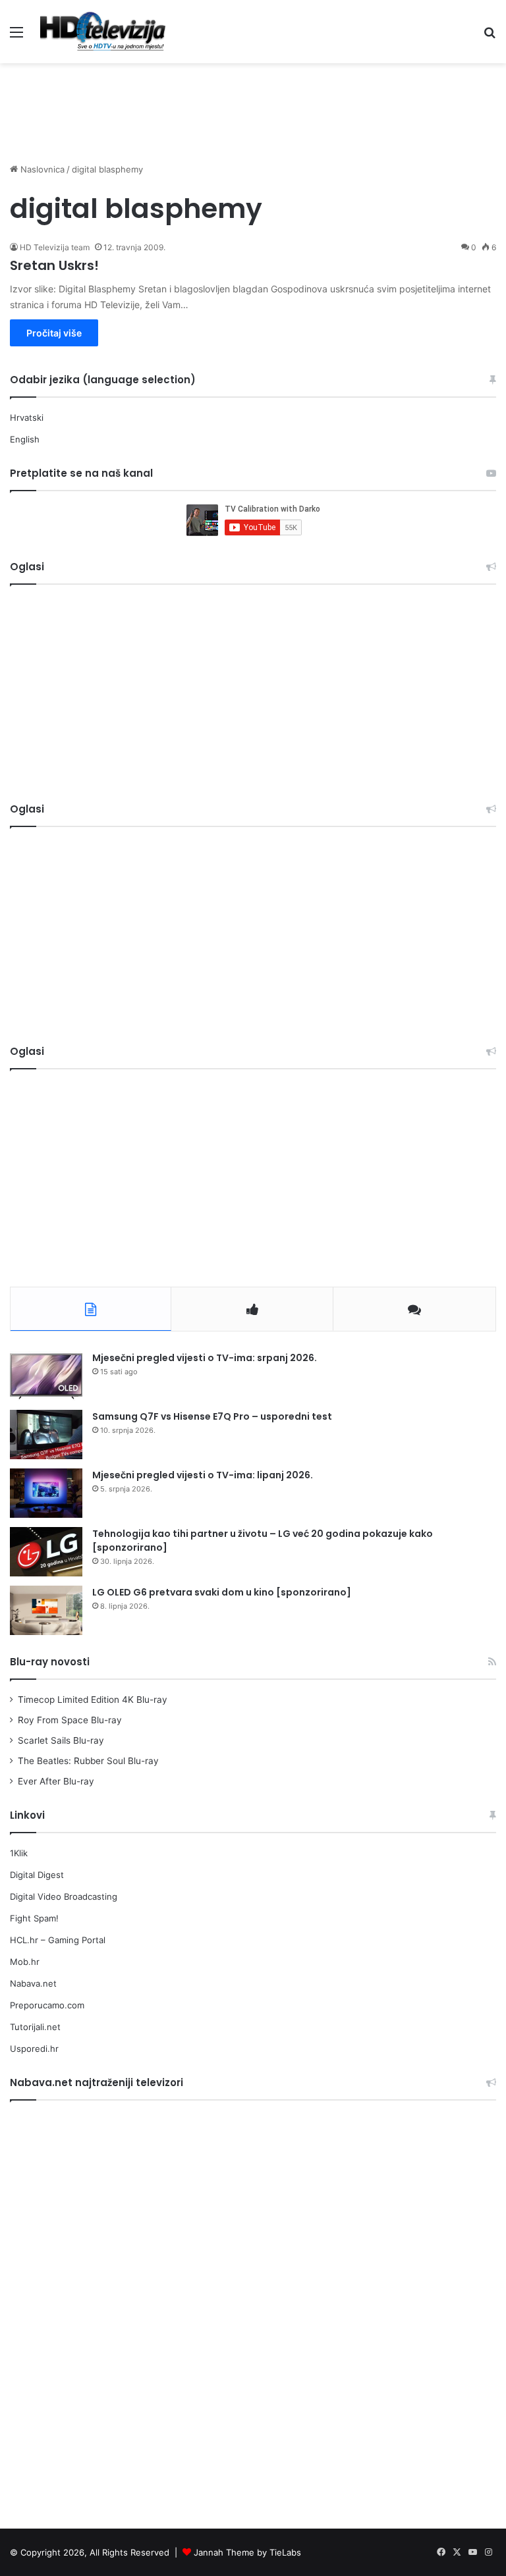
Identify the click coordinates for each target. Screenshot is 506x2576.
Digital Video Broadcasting (64, 1896)
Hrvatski (27, 417)
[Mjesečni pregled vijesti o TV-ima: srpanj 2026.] (46, 1376)
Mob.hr (25, 1962)
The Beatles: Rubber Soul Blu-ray (88, 1761)
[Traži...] (490, 37)
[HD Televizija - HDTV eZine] (103, 32)
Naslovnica (41, 169)
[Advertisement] (253, 106)
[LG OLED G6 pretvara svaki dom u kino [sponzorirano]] (46, 1610)
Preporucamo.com (47, 2005)
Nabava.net (33, 1983)
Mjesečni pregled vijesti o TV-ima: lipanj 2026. (203, 1475)
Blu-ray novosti (50, 1662)
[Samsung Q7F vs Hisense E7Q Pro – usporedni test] (46, 1435)
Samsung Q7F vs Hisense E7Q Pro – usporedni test (212, 1416)
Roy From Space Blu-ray (70, 1720)
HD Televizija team (55, 247)
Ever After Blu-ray (56, 1781)
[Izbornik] (16, 37)
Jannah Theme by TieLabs (247, 2552)
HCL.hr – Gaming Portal (58, 1940)
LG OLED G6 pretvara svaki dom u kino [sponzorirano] (222, 1592)
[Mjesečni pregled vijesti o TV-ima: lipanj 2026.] (46, 1493)
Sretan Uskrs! (54, 265)
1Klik (19, 1853)
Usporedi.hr (34, 2049)
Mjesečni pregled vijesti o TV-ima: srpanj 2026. (205, 1358)
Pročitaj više (54, 333)
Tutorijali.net (35, 2027)
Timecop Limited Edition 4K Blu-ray (93, 1700)
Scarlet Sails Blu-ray (61, 1740)
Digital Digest (37, 1875)
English (25, 439)
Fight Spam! (34, 1918)
